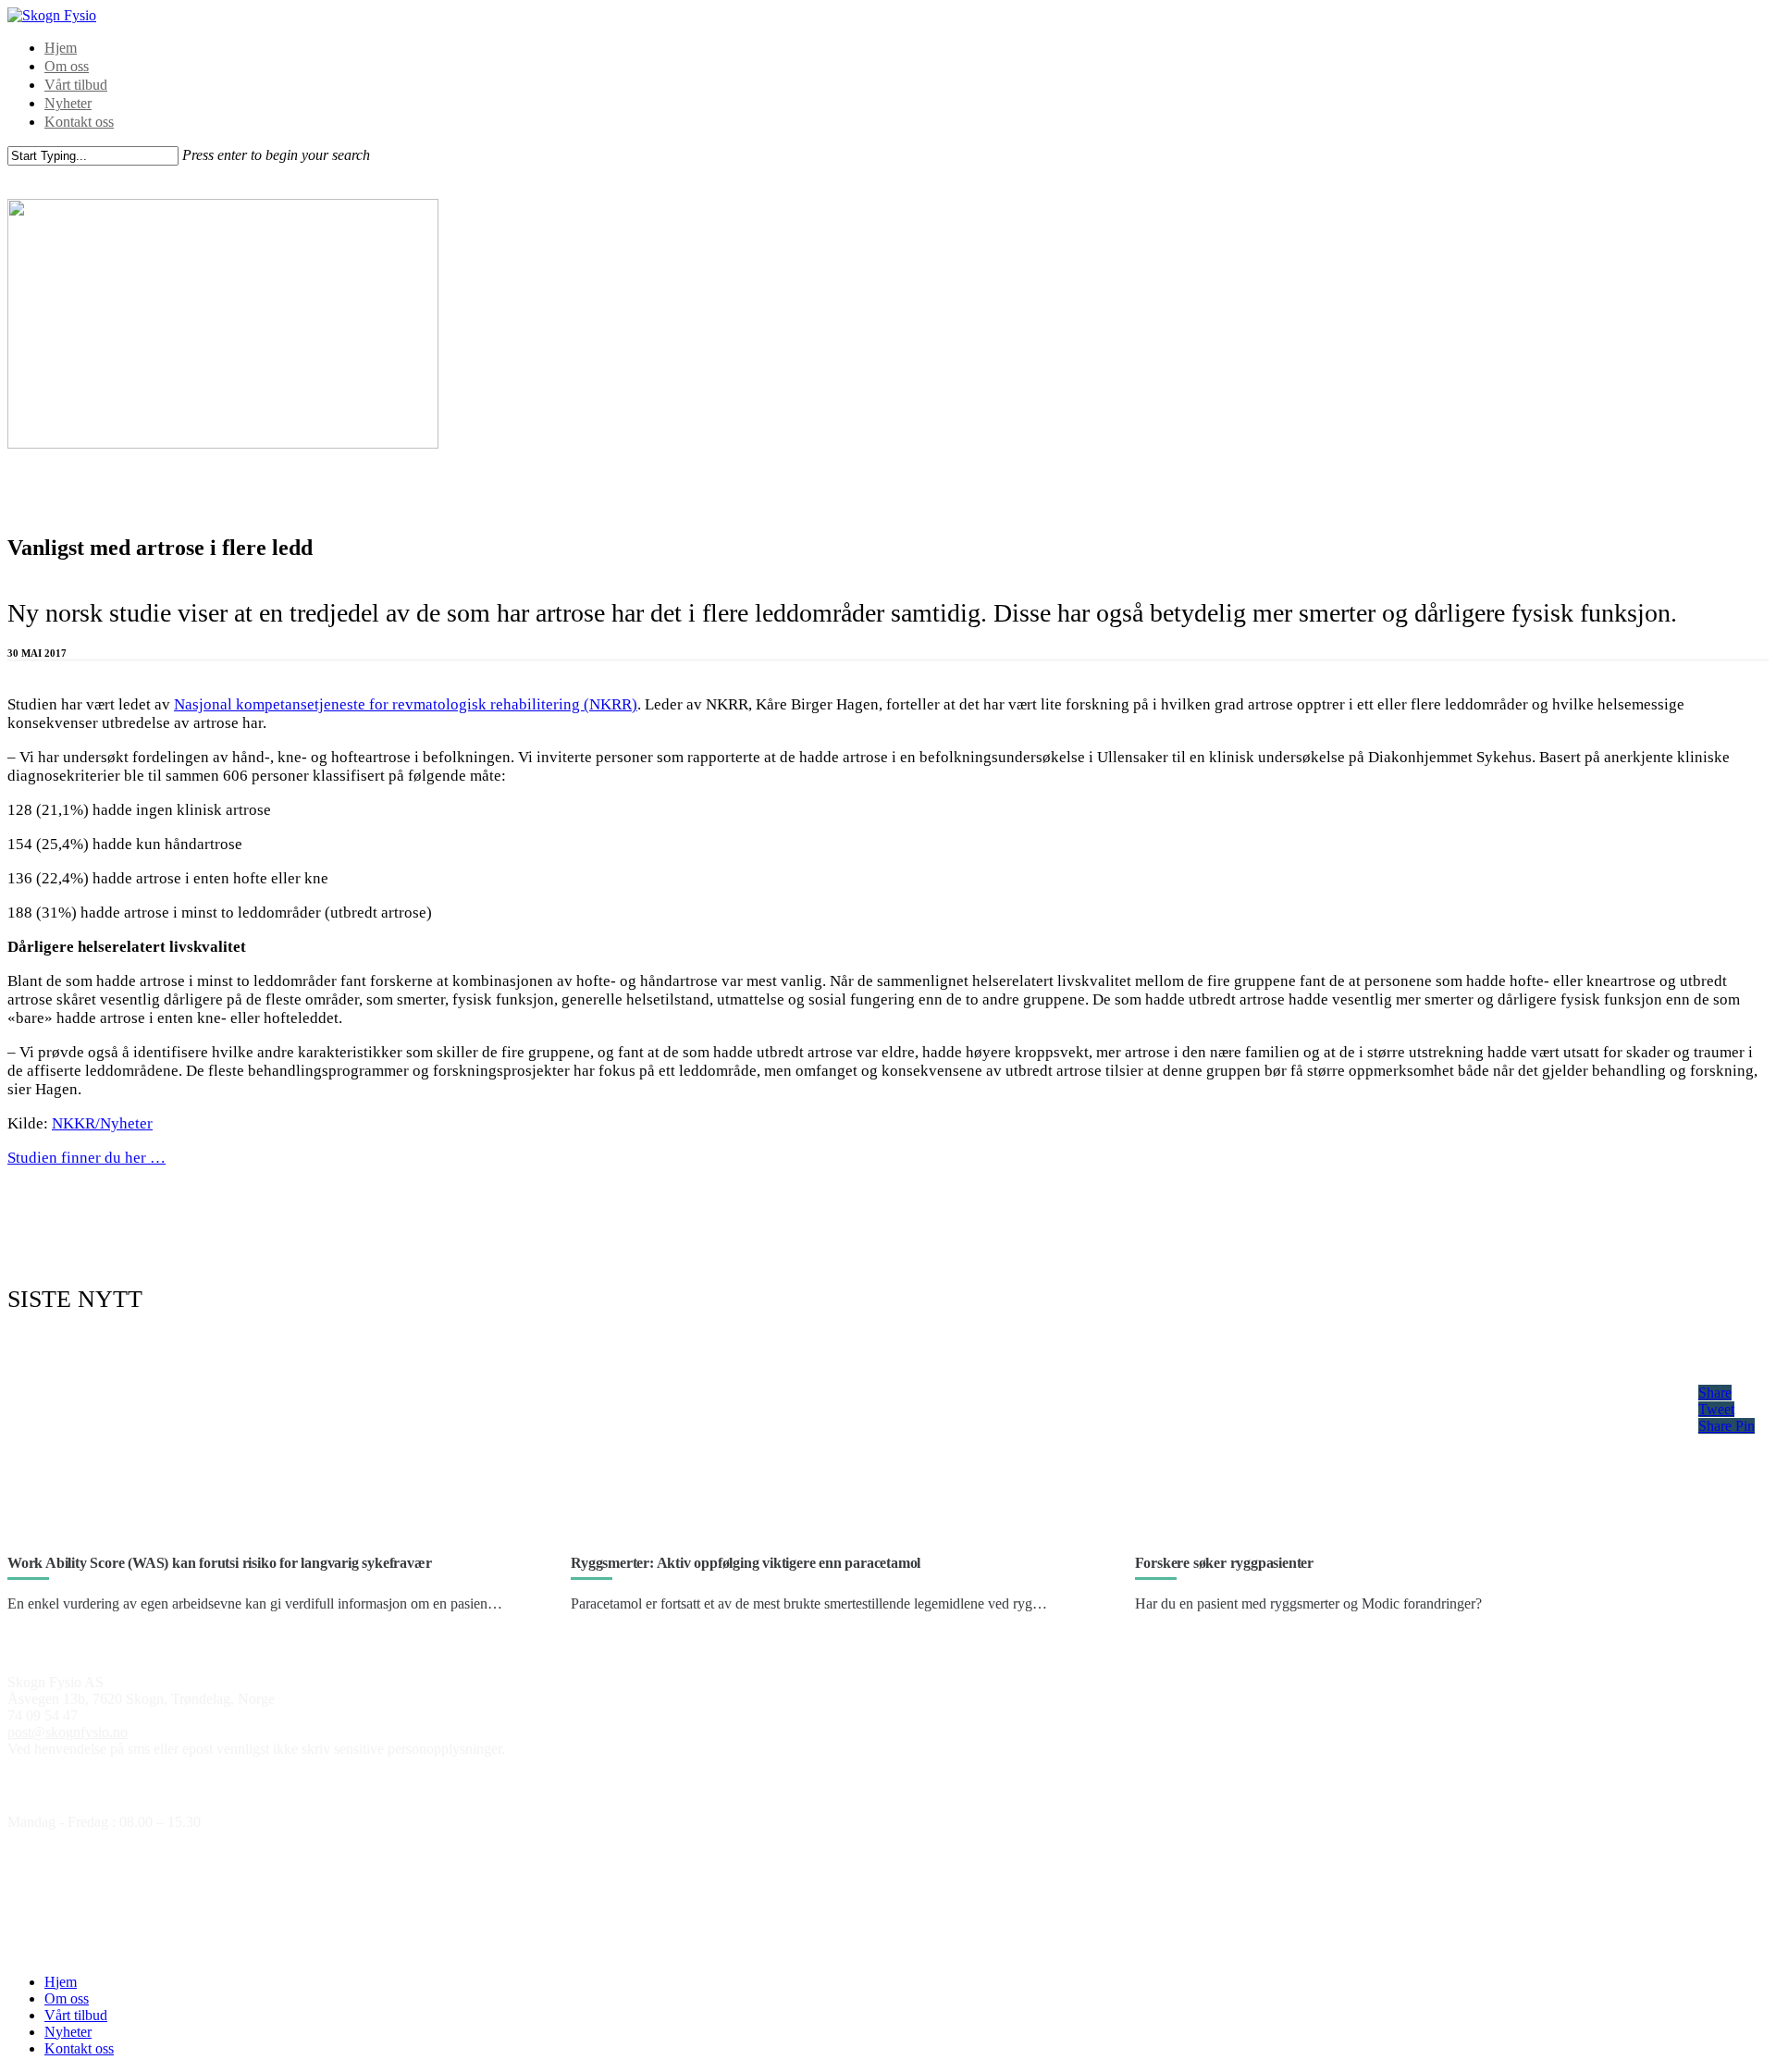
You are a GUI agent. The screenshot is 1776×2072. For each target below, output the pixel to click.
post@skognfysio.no (68, 1732)
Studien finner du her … (86, 1158)
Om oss (67, 66)
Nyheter (68, 103)
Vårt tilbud (76, 85)
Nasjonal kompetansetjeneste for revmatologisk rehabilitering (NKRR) (406, 704)
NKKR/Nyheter (102, 1123)
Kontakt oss (79, 122)
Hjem (61, 48)
